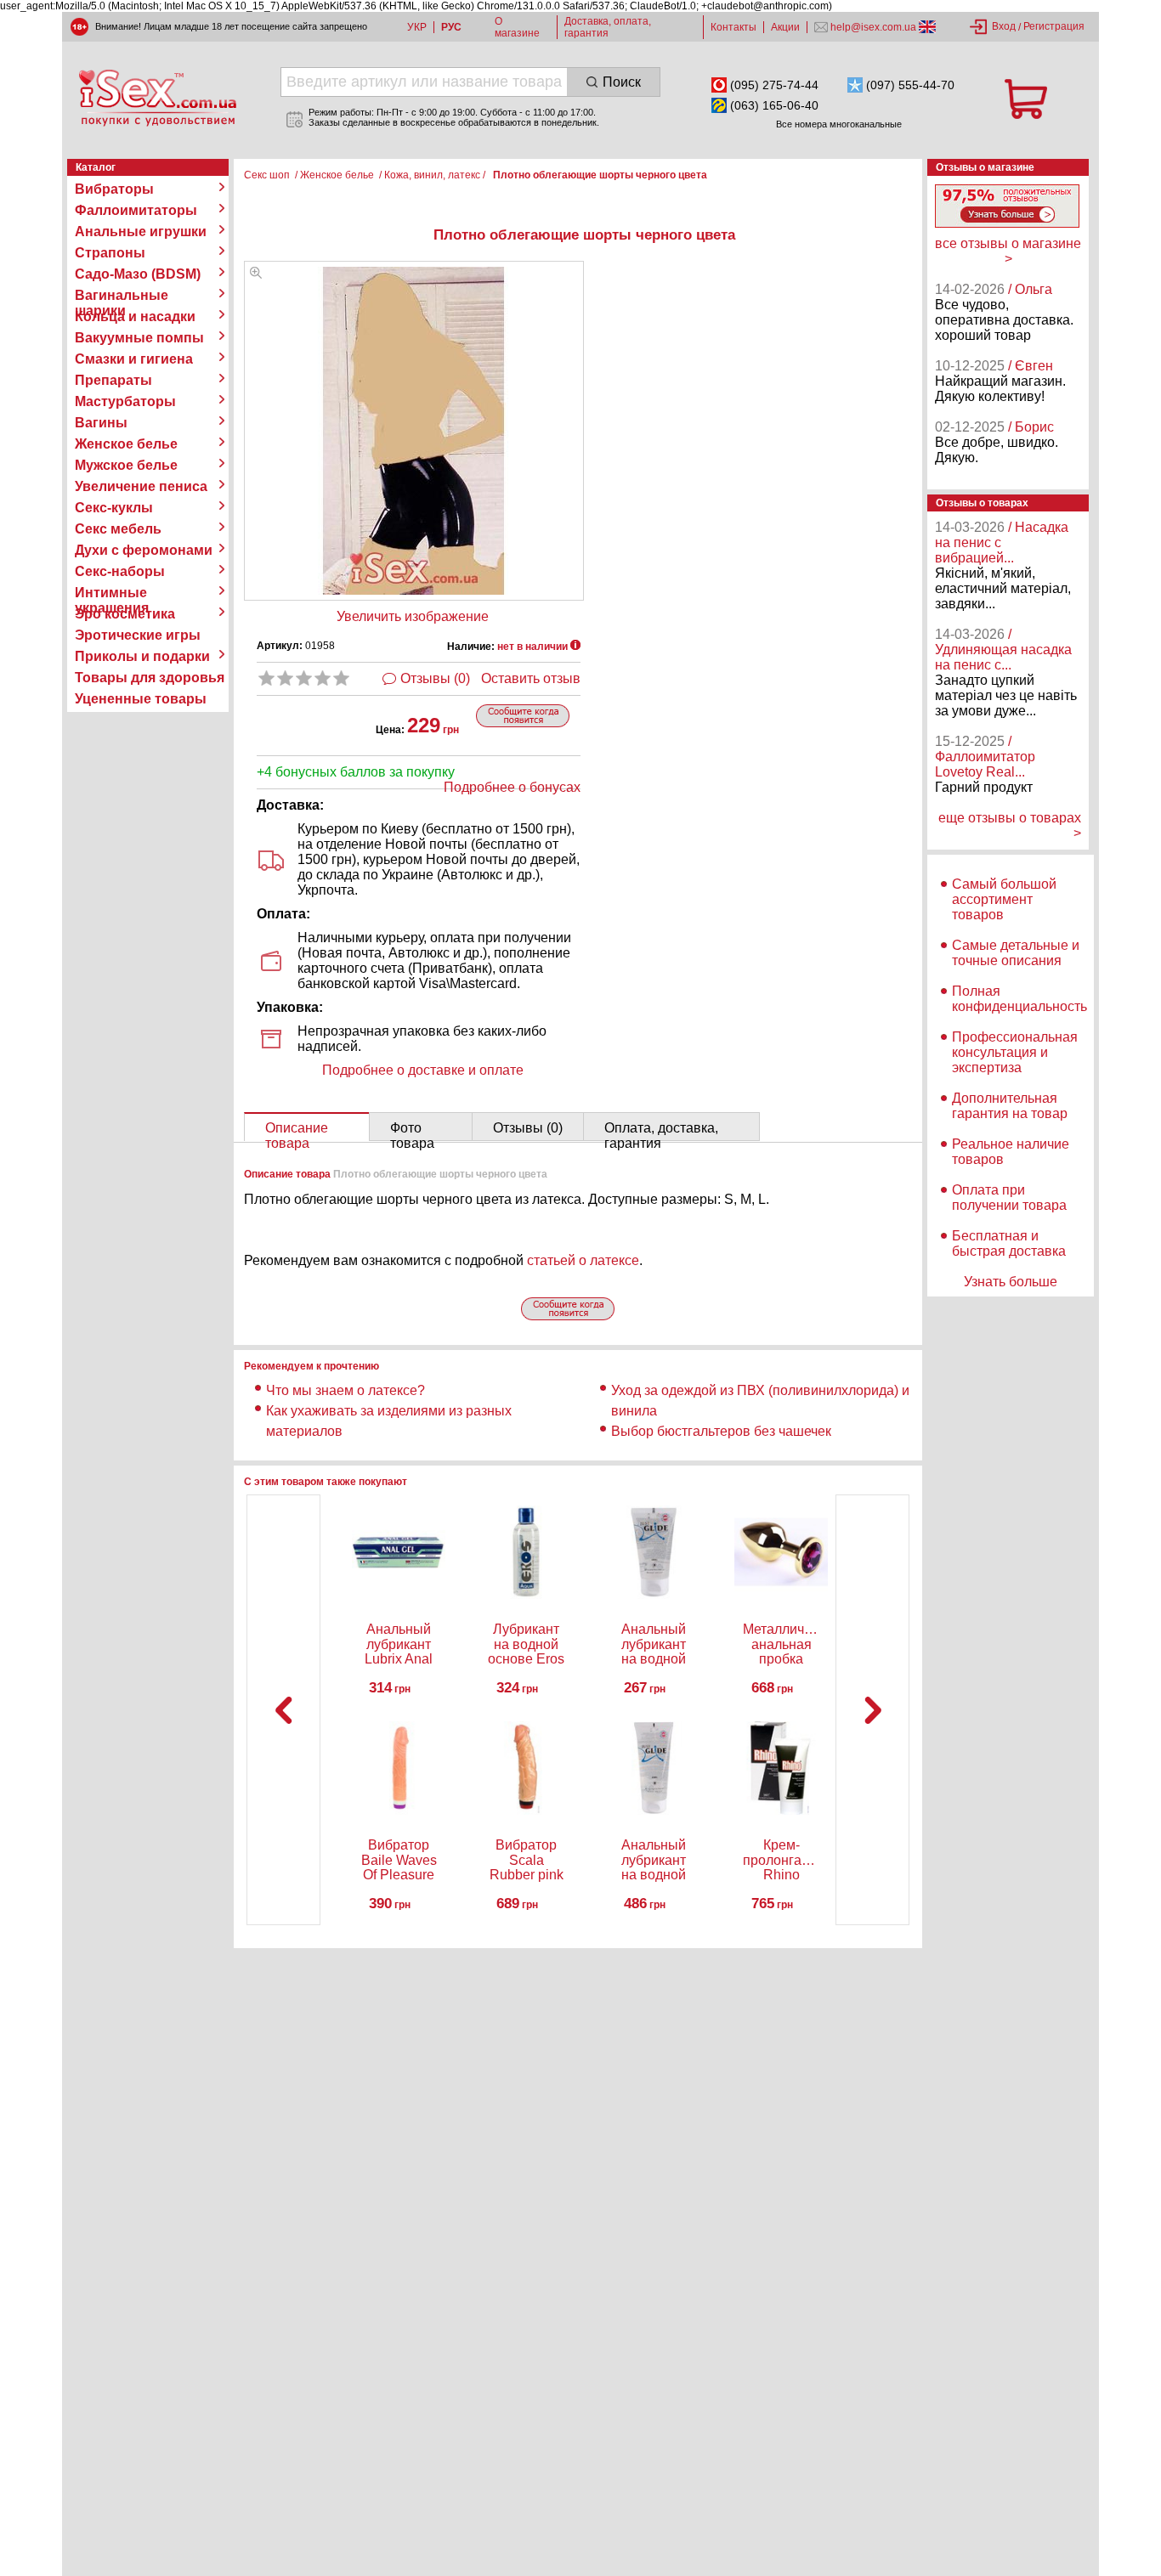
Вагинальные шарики (122, 296)
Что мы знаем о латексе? (345, 1390)
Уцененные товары (141, 699)
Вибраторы (114, 189)
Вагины (101, 423)
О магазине (517, 27)
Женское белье (126, 444)
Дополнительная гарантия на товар (1010, 1106)
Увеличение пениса (141, 486)
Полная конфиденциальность (1019, 999)
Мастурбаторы (125, 401)
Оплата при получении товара (1009, 1198)
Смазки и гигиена (134, 359)
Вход (1004, 26)
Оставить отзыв (531, 678)
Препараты (113, 380)
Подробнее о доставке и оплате (423, 1070)
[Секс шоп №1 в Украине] (157, 98)
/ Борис (1031, 427)
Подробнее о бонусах (512, 787)
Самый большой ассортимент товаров (1004, 899)
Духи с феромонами (144, 550)
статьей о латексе (583, 1260)
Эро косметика (125, 614)
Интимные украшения (112, 593)
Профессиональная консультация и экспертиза (1015, 1052)
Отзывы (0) (435, 678)
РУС (451, 27)
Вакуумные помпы (139, 338)
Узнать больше (1011, 1282)
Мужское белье (126, 465)
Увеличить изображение (413, 616)
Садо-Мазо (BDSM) (138, 274)
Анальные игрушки (141, 232)
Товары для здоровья (150, 678)
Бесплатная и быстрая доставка (1009, 1243)
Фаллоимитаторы (136, 210)
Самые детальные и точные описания (1016, 953)
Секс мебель (118, 529)
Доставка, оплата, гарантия (608, 27)
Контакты (733, 27)
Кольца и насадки (135, 316)
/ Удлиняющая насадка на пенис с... (1003, 650)
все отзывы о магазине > (1008, 251)
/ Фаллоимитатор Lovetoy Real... (985, 757)
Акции (785, 27)
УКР (417, 27)
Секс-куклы (114, 508)
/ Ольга (1030, 289)
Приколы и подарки (142, 656)
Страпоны (110, 253)
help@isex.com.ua (873, 27)
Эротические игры (138, 635)
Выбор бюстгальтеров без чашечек (721, 1431)
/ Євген (1031, 366)
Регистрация (1054, 26)
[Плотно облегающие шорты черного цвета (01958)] (256, 274)
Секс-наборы (120, 571)
